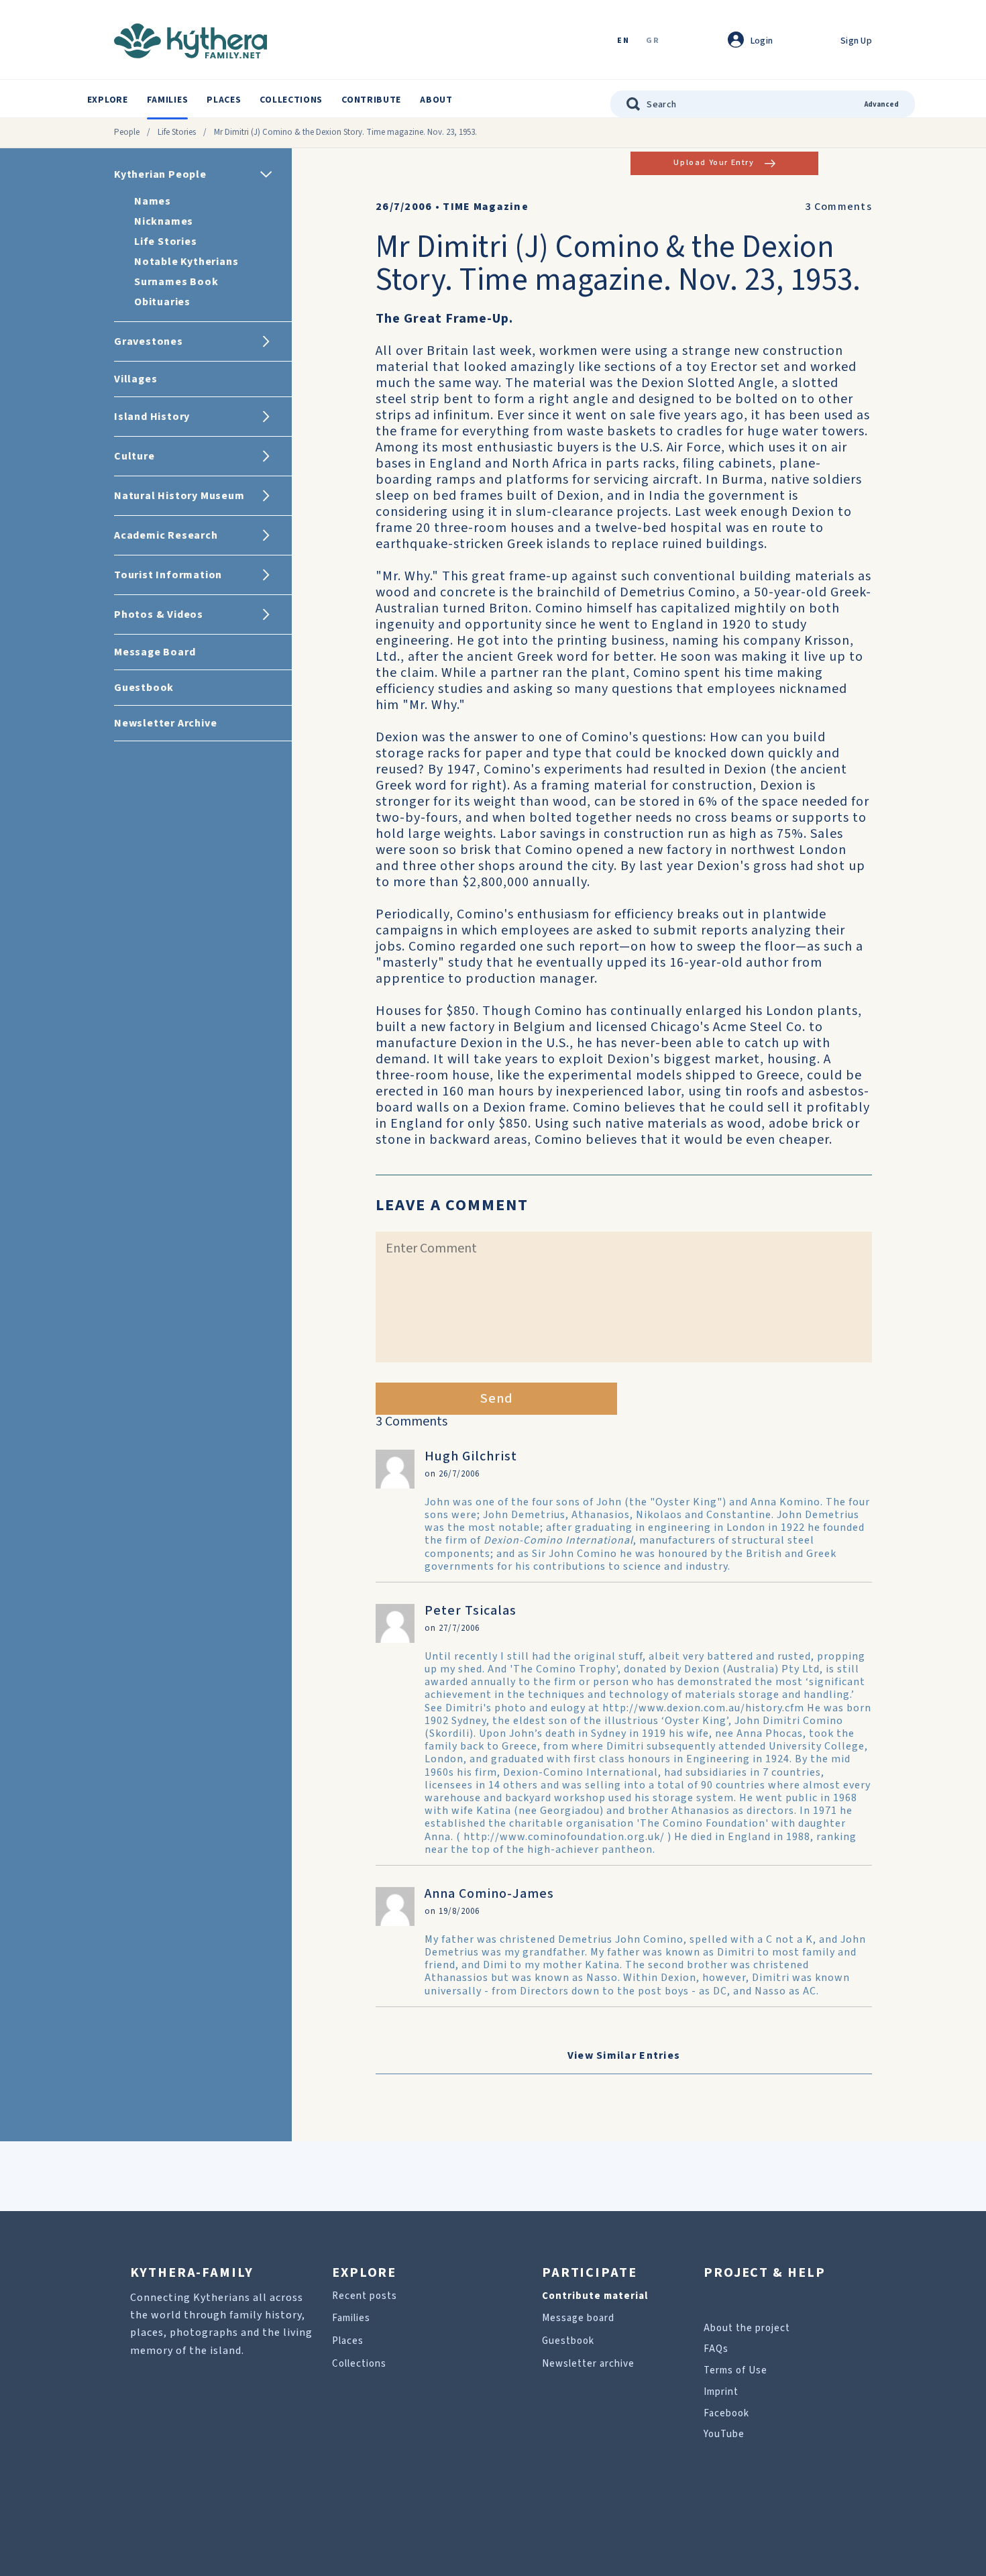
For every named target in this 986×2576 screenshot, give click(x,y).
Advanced (882, 104)
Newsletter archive (588, 2364)
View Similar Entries (624, 2055)
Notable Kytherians (186, 262)
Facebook (726, 2413)
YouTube (724, 2434)
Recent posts (365, 2296)
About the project (747, 2328)
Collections (291, 100)
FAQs (716, 2349)
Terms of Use (735, 2370)
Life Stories (177, 132)
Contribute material (595, 2296)
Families (168, 100)
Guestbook (568, 2341)
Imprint (721, 2392)
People (127, 132)
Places (224, 100)
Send (497, 1399)
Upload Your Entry (714, 163)
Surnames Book (176, 282)
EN (623, 41)
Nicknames (164, 221)
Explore (108, 100)
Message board (578, 2318)
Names (153, 201)
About (436, 100)
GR (653, 41)
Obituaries (162, 302)
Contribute (371, 100)
